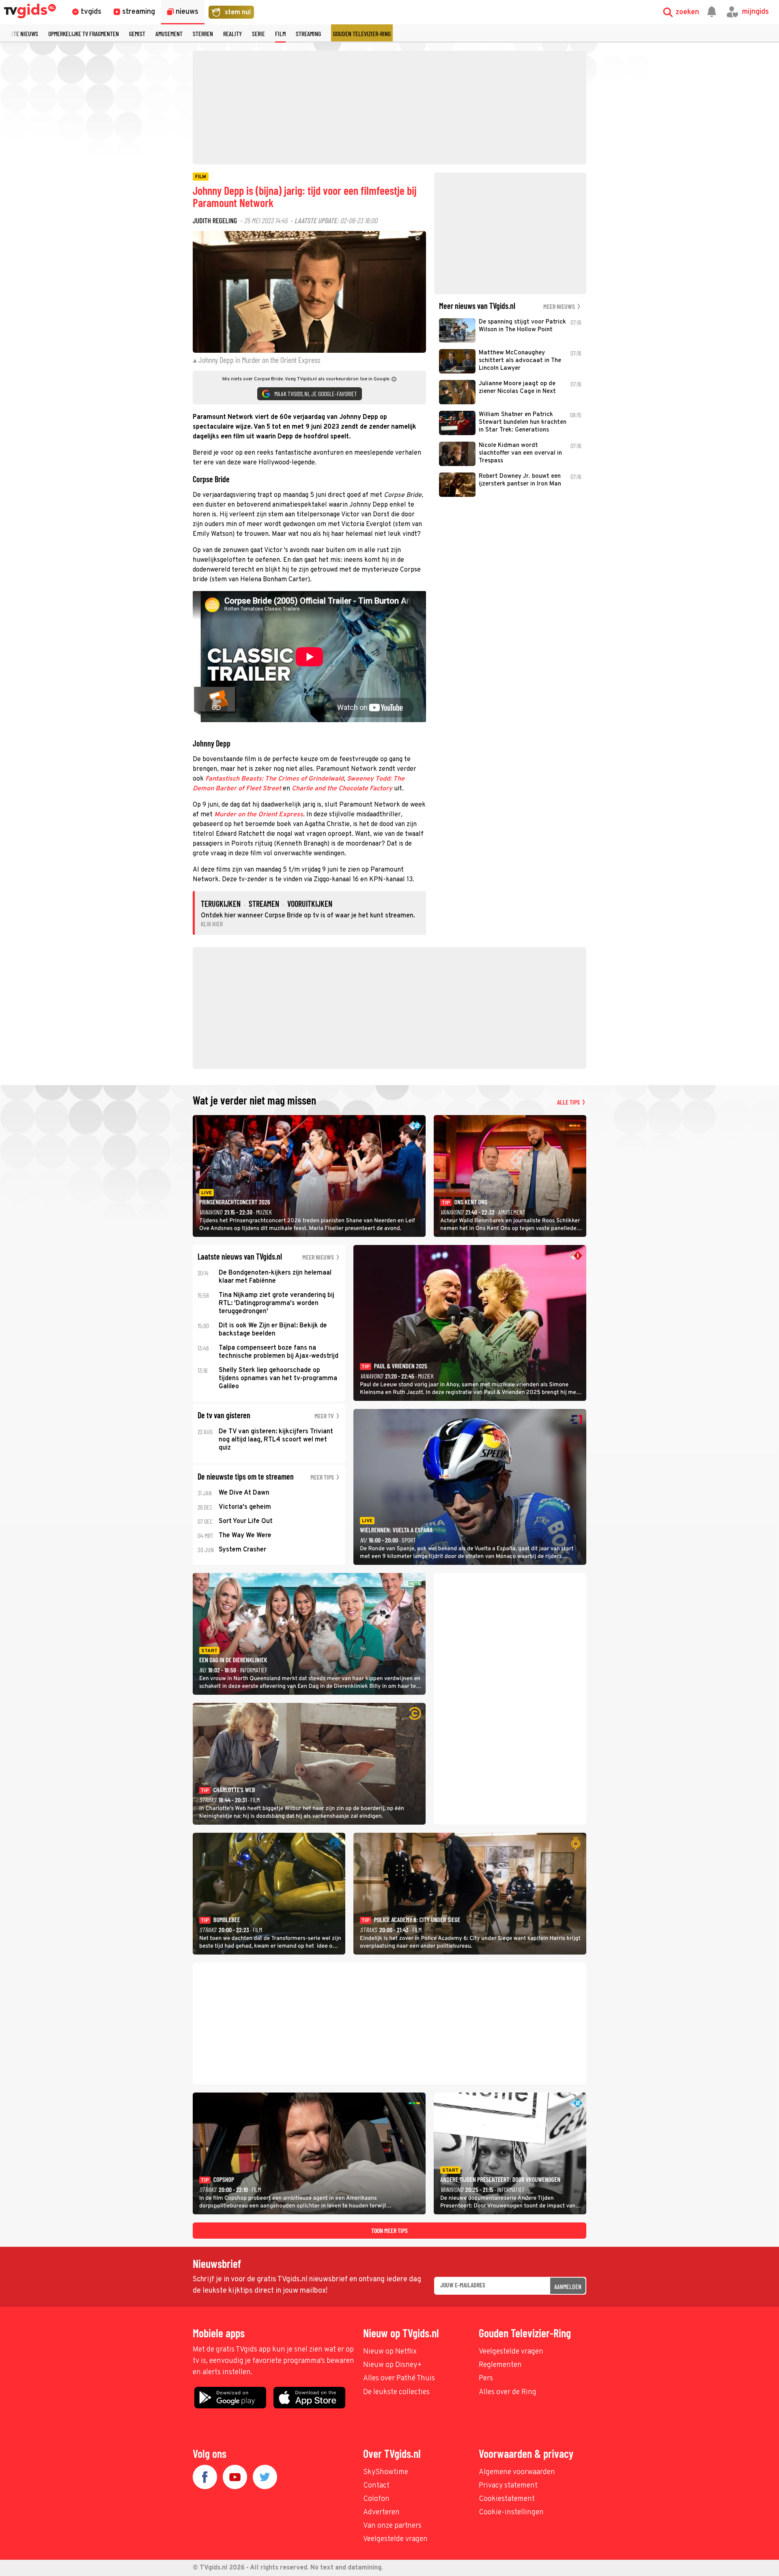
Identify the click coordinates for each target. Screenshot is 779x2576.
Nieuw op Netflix (390, 2352)
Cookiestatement (507, 2499)
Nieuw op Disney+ (393, 2365)
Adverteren (381, 2512)
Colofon (376, 2499)
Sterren (203, 33)
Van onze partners (392, 2526)
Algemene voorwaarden (517, 2472)
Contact (376, 2486)
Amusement (169, 33)
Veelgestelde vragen (511, 2352)
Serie (258, 33)
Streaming (308, 33)
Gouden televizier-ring (362, 33)
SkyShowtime (386, 2472)
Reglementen (500, 2365)
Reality (232, 33)
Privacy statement (508, 2486)
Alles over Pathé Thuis (399, 2379)
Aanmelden (568, 2286)
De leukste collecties (396, 2392)
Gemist (137, 33)
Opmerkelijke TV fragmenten (84, 33)
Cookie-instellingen (511, 2512)
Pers (486, 2379)
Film (280, 33)
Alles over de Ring (508, 2392)
